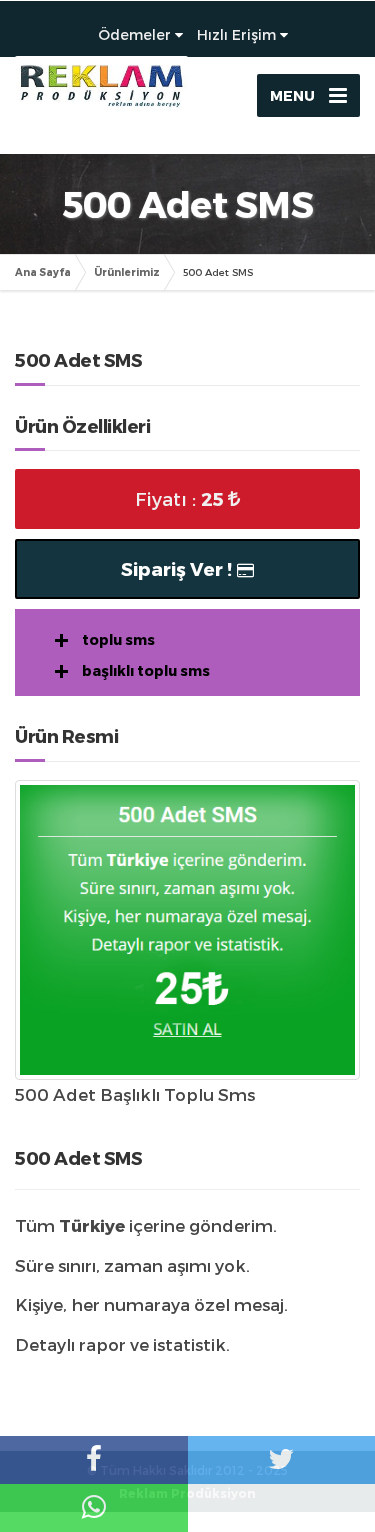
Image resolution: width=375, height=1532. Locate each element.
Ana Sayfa (43, 272)
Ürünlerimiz (127, 272)
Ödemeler (134, 34)
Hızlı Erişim (236, 34)
